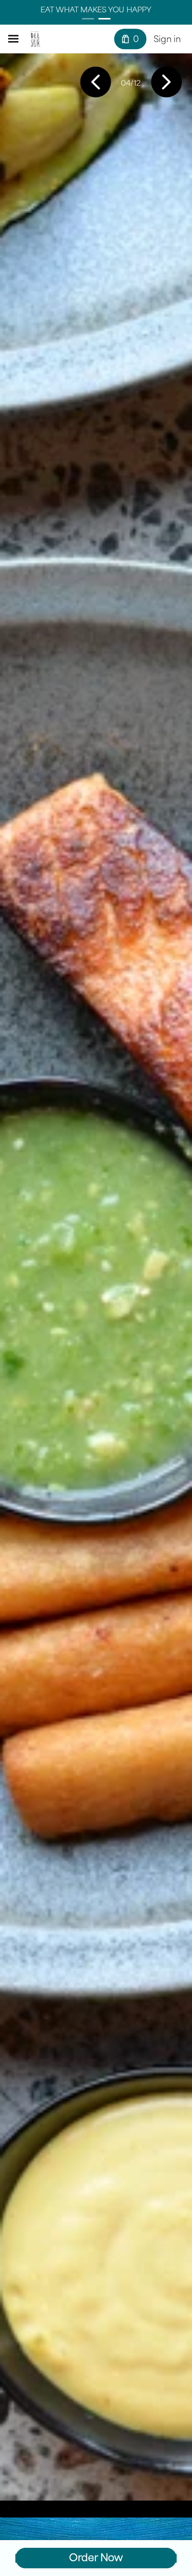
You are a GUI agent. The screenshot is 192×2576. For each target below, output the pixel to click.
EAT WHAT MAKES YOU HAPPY (96, 9)
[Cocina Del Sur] (35, 39)
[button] (96, 83)
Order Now (96, 2558)
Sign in (167, 39)
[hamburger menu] (13, 39)
